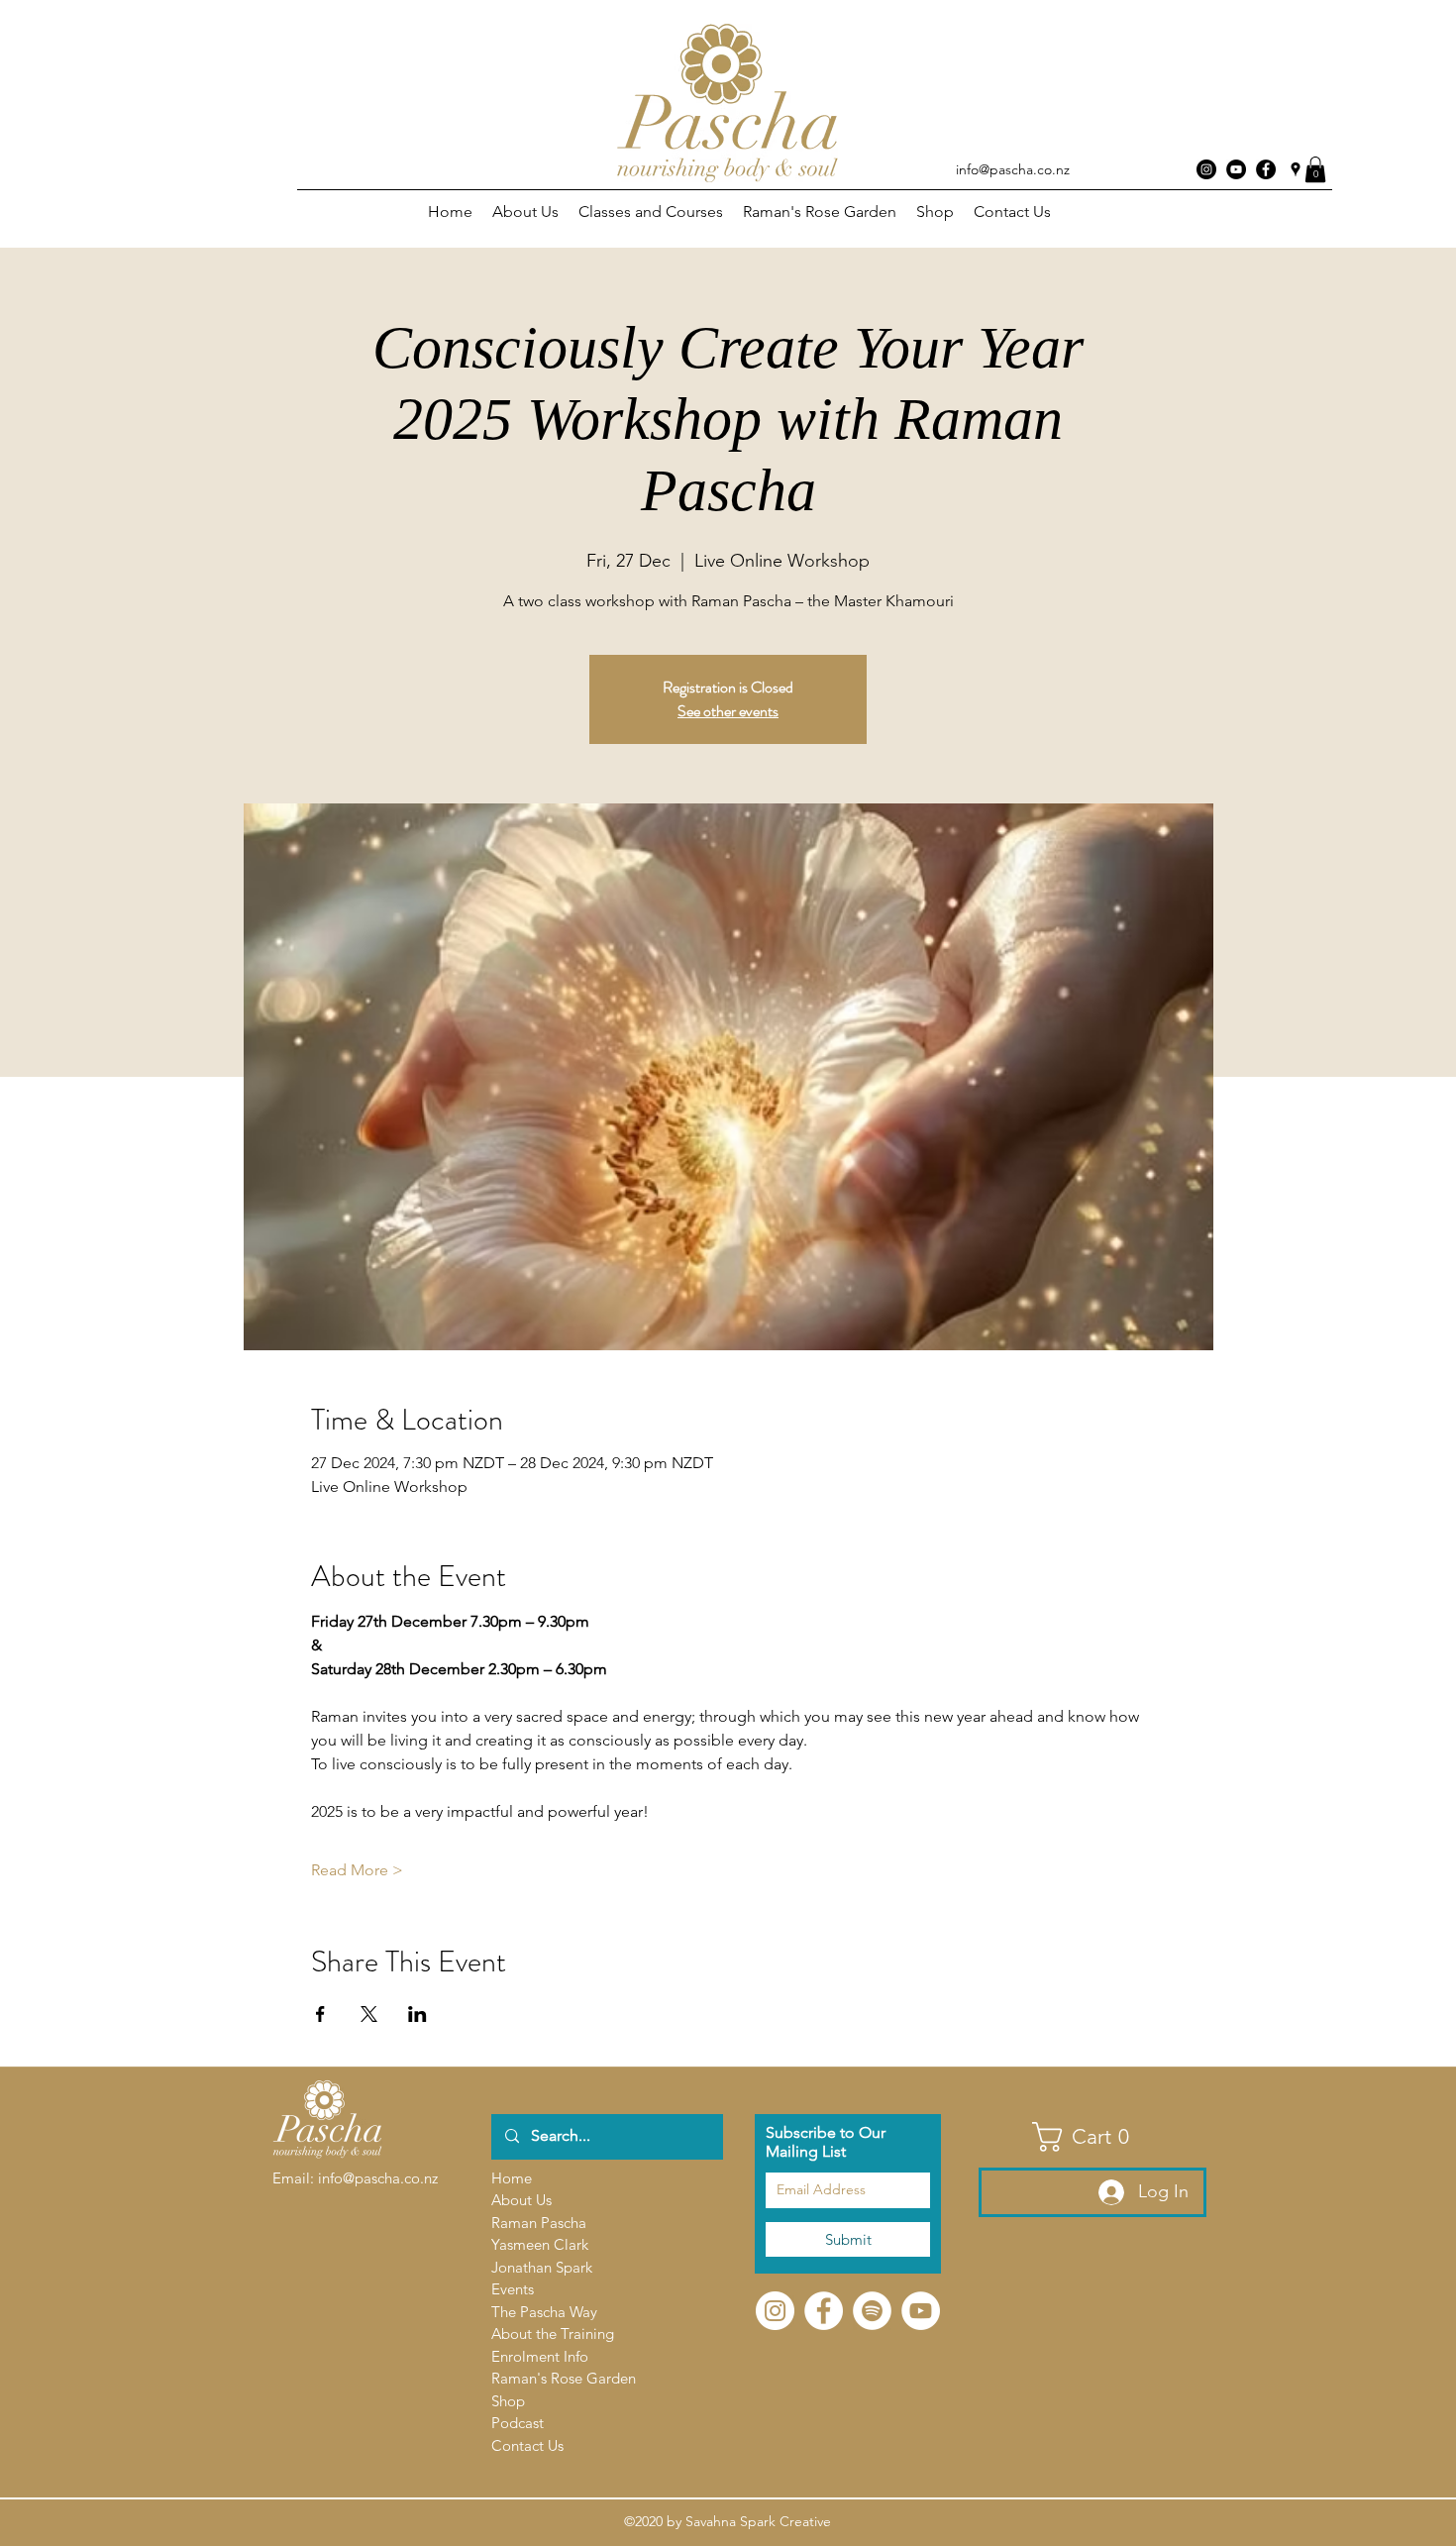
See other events (728, 711)
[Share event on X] (369, 2014)
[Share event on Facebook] (320, 2014)
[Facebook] (824, 2311)
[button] (1315, 169)
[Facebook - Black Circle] (1266, 169)
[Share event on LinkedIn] (417, 2014)
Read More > (357, 1870)
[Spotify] (872, 2311)
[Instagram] (1206, 169)
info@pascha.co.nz (1013, 169)
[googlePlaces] (1296, 169)
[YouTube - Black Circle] (1236, 169)
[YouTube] (921, 2311)
